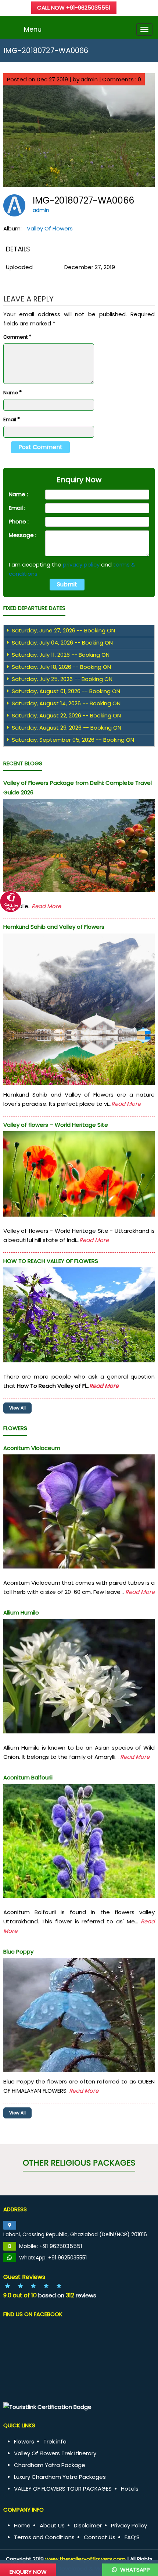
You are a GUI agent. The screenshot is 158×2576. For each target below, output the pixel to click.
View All (17, 1408)
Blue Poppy (18, 1952)
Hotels (130, 2489)
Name (12, 392)
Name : (18, 494)
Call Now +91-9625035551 (74, 8)
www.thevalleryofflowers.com (85, 2559)
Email (12, 419)
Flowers (24, 2441)
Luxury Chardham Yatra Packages (60, 2477)
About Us (52, 2525)
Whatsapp (134, 2570)
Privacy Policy (129, 2525)
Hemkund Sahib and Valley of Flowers (54, 927)
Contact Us (100, 2537)
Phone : (19, 521)
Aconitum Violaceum (32, 1448)
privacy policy (81, 564)
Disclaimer (88, 2525)
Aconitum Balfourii (28, 1777)
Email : (17, 508)
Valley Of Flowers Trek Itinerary (55, 2453)
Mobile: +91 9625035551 (51, 2246)
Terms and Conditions (44, 2537)
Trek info (55, 2441)
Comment (17, 337)
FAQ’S (132, 2537)
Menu (33, 29)
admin (41, 210)
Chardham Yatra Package (50, 2465)
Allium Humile (21, 1612)
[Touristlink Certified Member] (47, 2407)
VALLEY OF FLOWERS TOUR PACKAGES (63, 2489)
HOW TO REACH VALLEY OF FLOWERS (51, 1261)
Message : (23, 535)
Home (22, 2525)
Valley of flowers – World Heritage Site (56, 1125)
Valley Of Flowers (50, 228)
